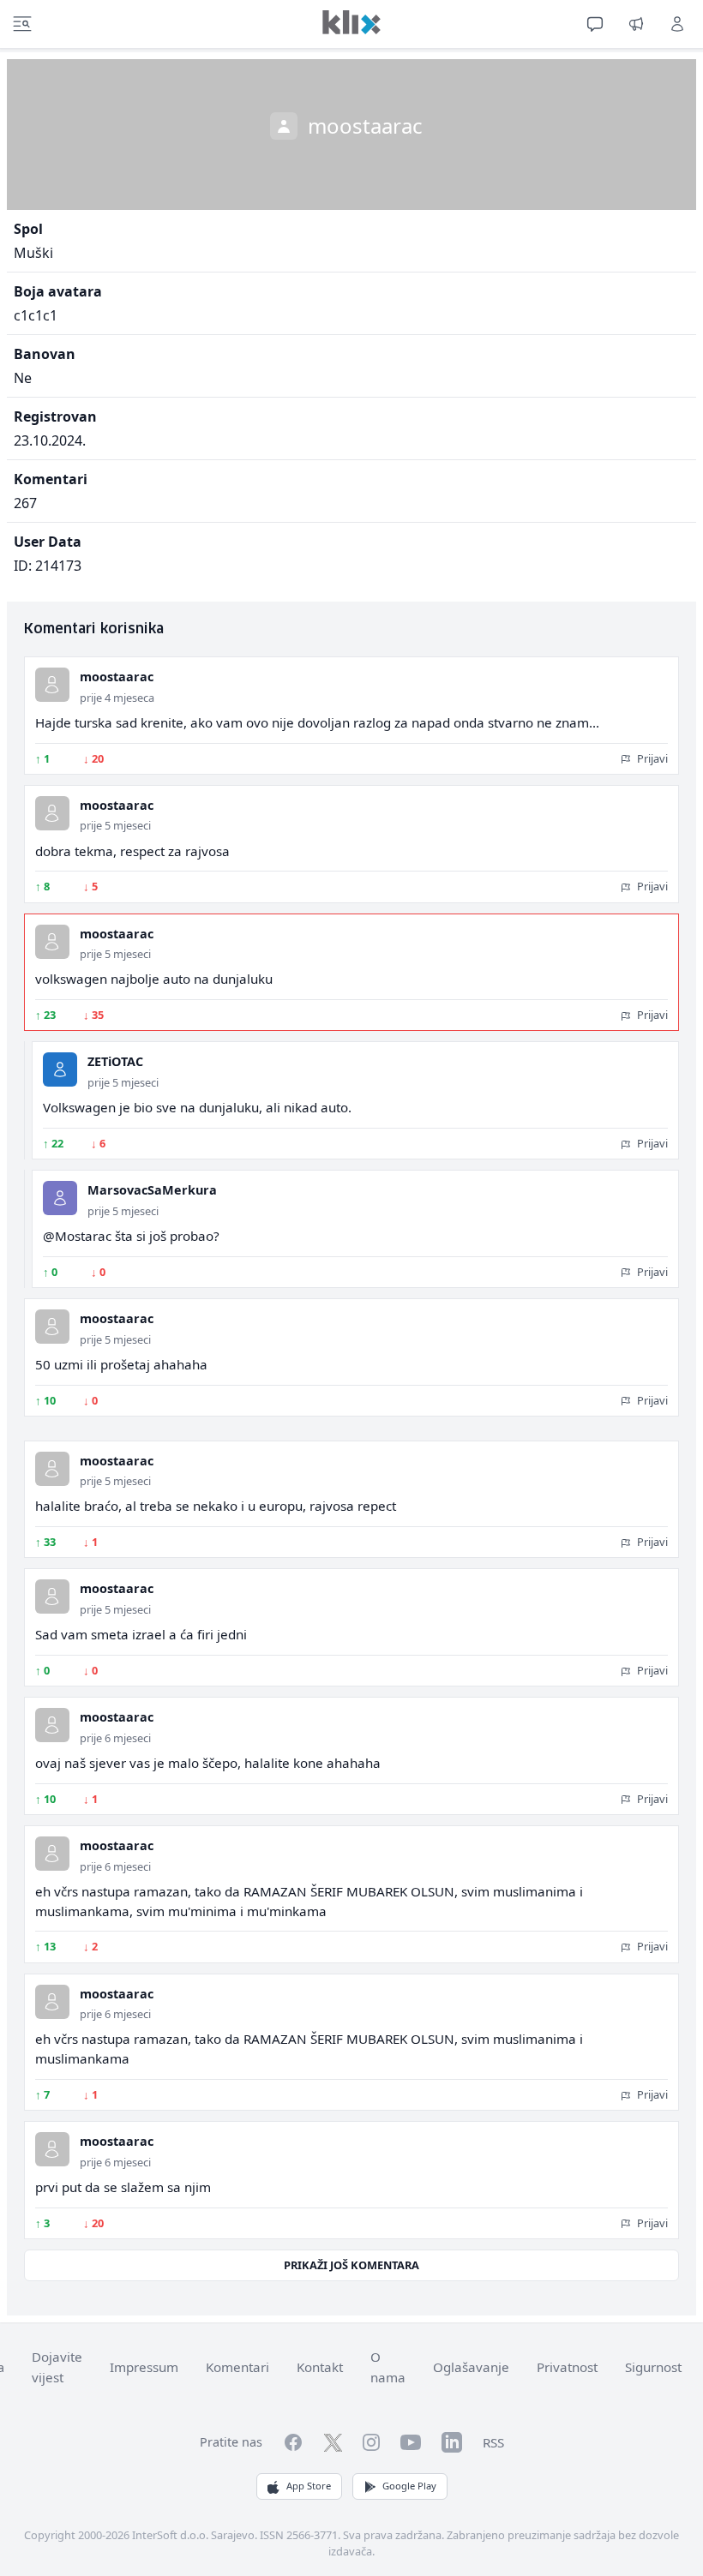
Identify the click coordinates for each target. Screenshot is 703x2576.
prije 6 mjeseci (115, 1738)
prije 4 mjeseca (117, 698)
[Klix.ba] (351, 22)
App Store (309, 2486)
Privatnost (567, 2367)
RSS (493, 2442)
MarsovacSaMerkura (152, 1190)
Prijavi (651, 758)
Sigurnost (653, 2367)
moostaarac (117, 677)
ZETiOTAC (115, 1061)
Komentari (237, 2367)
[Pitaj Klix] (595, 24)
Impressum (144, 2367)
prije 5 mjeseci (115, 825)
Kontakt (320, 2367)
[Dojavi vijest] (636, 24)
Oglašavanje (471, 2367)
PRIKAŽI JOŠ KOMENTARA (351, 2265)
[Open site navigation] (22, 24)
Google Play (409, 2486)
